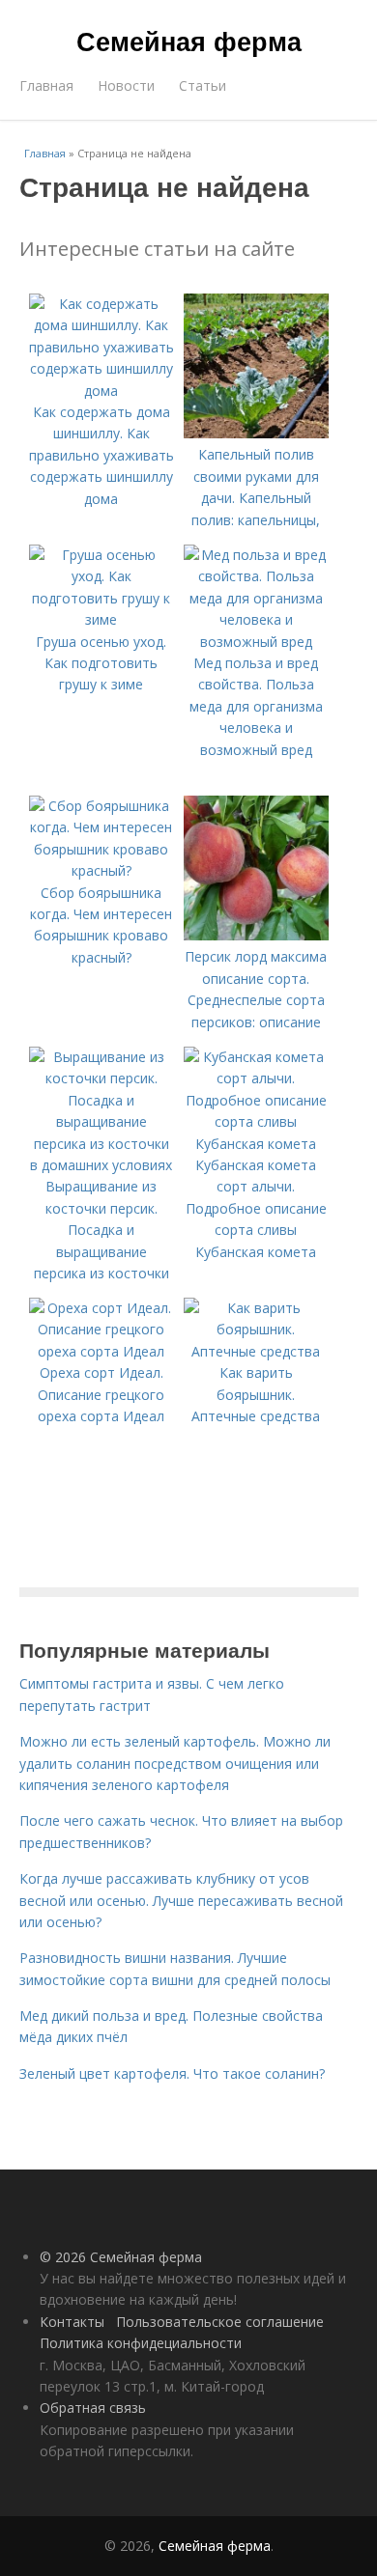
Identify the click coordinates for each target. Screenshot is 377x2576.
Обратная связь (93, 2408)
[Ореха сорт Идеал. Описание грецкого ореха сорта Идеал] (101, 1351)
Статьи (203, 85)
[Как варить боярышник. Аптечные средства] (256, 1351)
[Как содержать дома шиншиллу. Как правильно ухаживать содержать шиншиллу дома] (101, 391)
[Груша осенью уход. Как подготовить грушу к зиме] (101, 619)
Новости (126, 85)
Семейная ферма (189, 41)
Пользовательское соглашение (220, 2322)
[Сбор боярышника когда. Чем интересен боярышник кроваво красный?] (101, 870)
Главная (46, 85)
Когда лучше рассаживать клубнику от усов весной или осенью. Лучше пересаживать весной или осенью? (181, 1900)
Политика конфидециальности (141, 2343)
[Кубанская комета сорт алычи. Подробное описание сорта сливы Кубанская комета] (256, 1144)
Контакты (72, 2322)
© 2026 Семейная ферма (121, 2257)
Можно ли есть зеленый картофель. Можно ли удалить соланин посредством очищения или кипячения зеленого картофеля (175, 1763)
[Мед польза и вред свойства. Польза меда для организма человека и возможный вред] (256, 642)
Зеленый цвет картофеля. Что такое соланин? (172, 2073)
